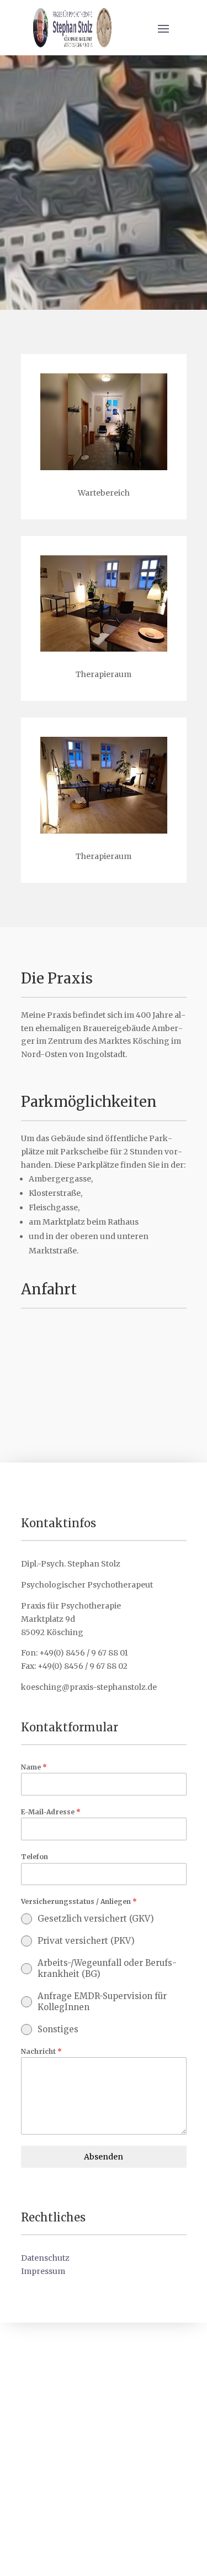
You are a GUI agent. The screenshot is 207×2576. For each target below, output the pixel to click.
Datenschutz (45, 2258)
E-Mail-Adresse (51, 1812)
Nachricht (41, 2051)
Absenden (104, 2157)
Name (34, 1767)
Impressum (43, 2271)
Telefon (34, 1857)
